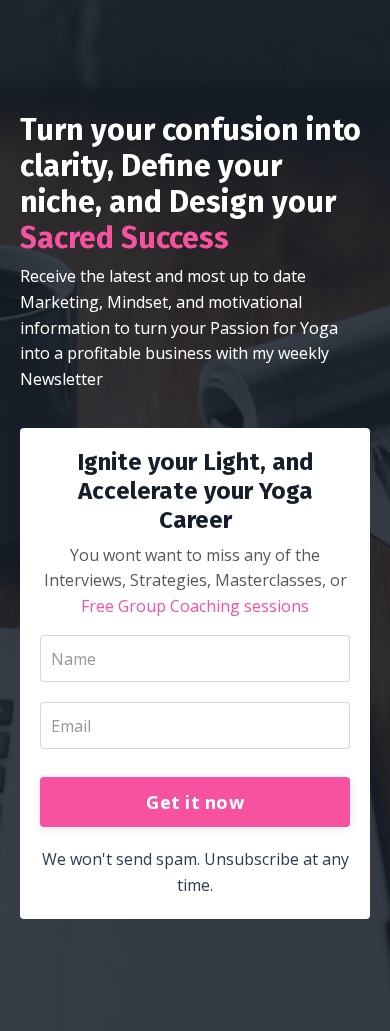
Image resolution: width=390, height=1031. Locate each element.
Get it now (195, 802)
